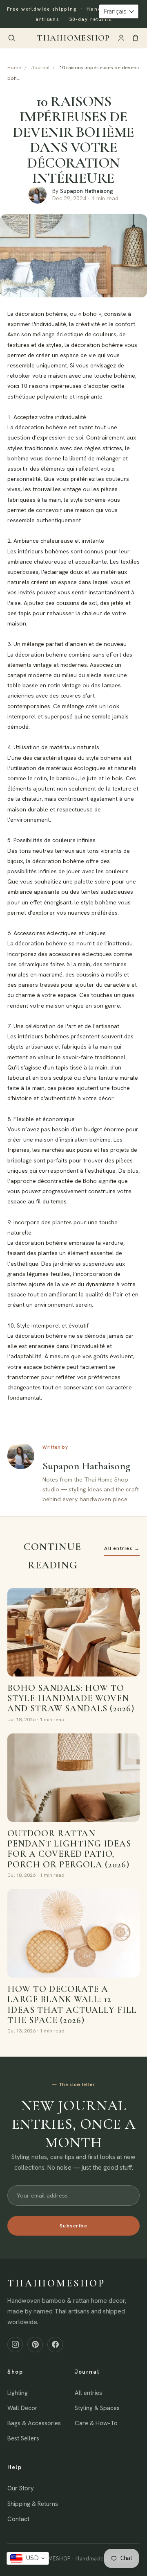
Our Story (21, 2488)
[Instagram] (15, 2345)
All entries (88, 2393)
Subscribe (73, 2226)
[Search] (12, 38)
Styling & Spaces (97, 2408)
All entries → (122, 1548)
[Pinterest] (35, 2345)
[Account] (121, 38)
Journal (40, 67)
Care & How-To (96, 2423)
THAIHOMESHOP (73, 38)
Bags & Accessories (34, 2423)
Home (14, 67)
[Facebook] (55, 2345)
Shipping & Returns (33, 2504)
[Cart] (135, 38)
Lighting (18, 2393)
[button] (119, 11)
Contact (18, 2519)
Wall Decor (22, 2408)
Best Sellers (23, 2438)
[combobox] (28, 2558)
